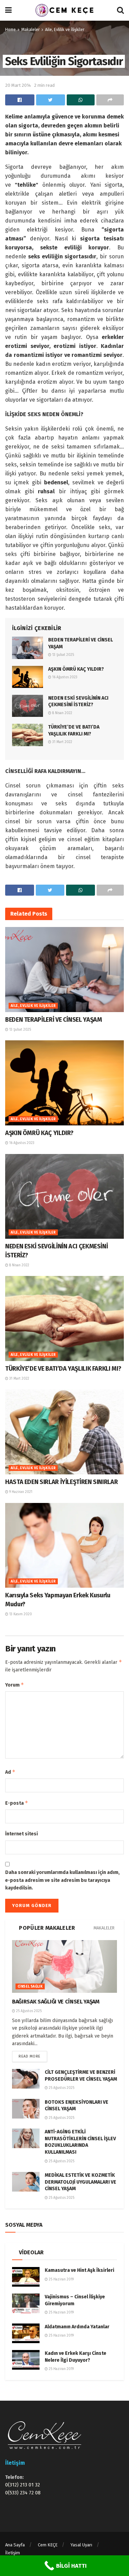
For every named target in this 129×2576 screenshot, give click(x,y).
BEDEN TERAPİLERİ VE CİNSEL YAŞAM (53, 1020)
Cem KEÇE (48, 2545)
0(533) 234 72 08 (23, 2493)
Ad (10, 1772)
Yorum (15, 1685)
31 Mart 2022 (62, 742)
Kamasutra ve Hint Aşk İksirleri (79, 2270)
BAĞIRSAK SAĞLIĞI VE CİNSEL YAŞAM (56, 2002)
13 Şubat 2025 (63, 655)
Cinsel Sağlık (30, 1987)
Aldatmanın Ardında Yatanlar (77, 2327)
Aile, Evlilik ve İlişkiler (65, 30)
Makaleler (30, 30)
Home (10, 30)
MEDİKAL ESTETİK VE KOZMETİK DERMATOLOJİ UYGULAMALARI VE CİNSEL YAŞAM (80, 2182)
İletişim (13, 2553)
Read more (30, 2056)
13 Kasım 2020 (20, 1614)
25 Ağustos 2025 (28, 2011)
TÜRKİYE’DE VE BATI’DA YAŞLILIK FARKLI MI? (63, 1369)
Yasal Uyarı (81, 2545)
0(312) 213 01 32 (23, 2485)
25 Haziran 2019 (61, 2279)
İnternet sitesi (21, 1834)
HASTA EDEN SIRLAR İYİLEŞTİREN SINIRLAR (61, 1482)
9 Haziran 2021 (20, 1492)
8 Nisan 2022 (62, 713)
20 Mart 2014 (18, 85)
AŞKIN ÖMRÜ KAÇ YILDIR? (76, 669)
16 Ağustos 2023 (64, 677)
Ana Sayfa (15, 2545)
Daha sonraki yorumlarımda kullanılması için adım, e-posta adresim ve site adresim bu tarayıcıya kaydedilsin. (62, 1880)
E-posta (17, 1803)
